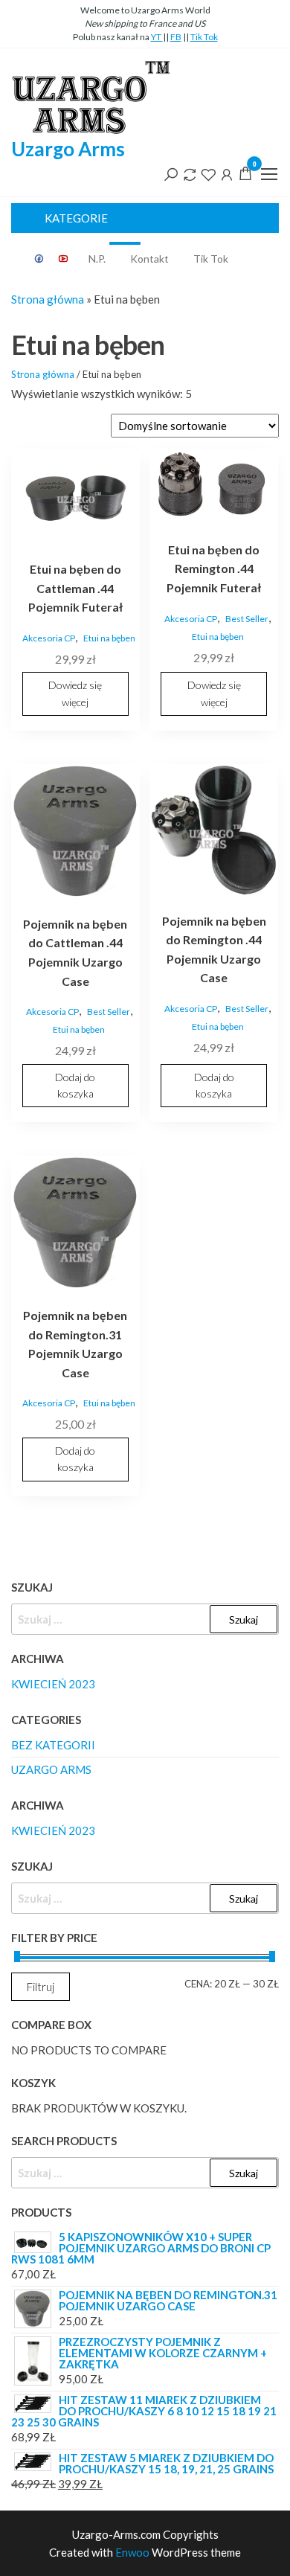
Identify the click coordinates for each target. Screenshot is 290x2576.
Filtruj (41, 1987)
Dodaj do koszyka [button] (75, 1085)
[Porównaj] (190, 173)
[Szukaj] (171, 173)
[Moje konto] (227, 173)
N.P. (103, 254)
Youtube (64, 259)
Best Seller (247, 619)
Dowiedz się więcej (75, 693)
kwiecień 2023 (53, 1684)
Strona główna (48, 299)
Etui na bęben (109, 638)
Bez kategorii (53, 1745)
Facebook (39, 259)
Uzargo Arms (68, 149)
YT (157, 37)
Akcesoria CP (49, 638)
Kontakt (149, 259)
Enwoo (132, 2552)
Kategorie (76, 218)
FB (176, 37)
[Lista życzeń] (208, 173)
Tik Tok (204, 37)
